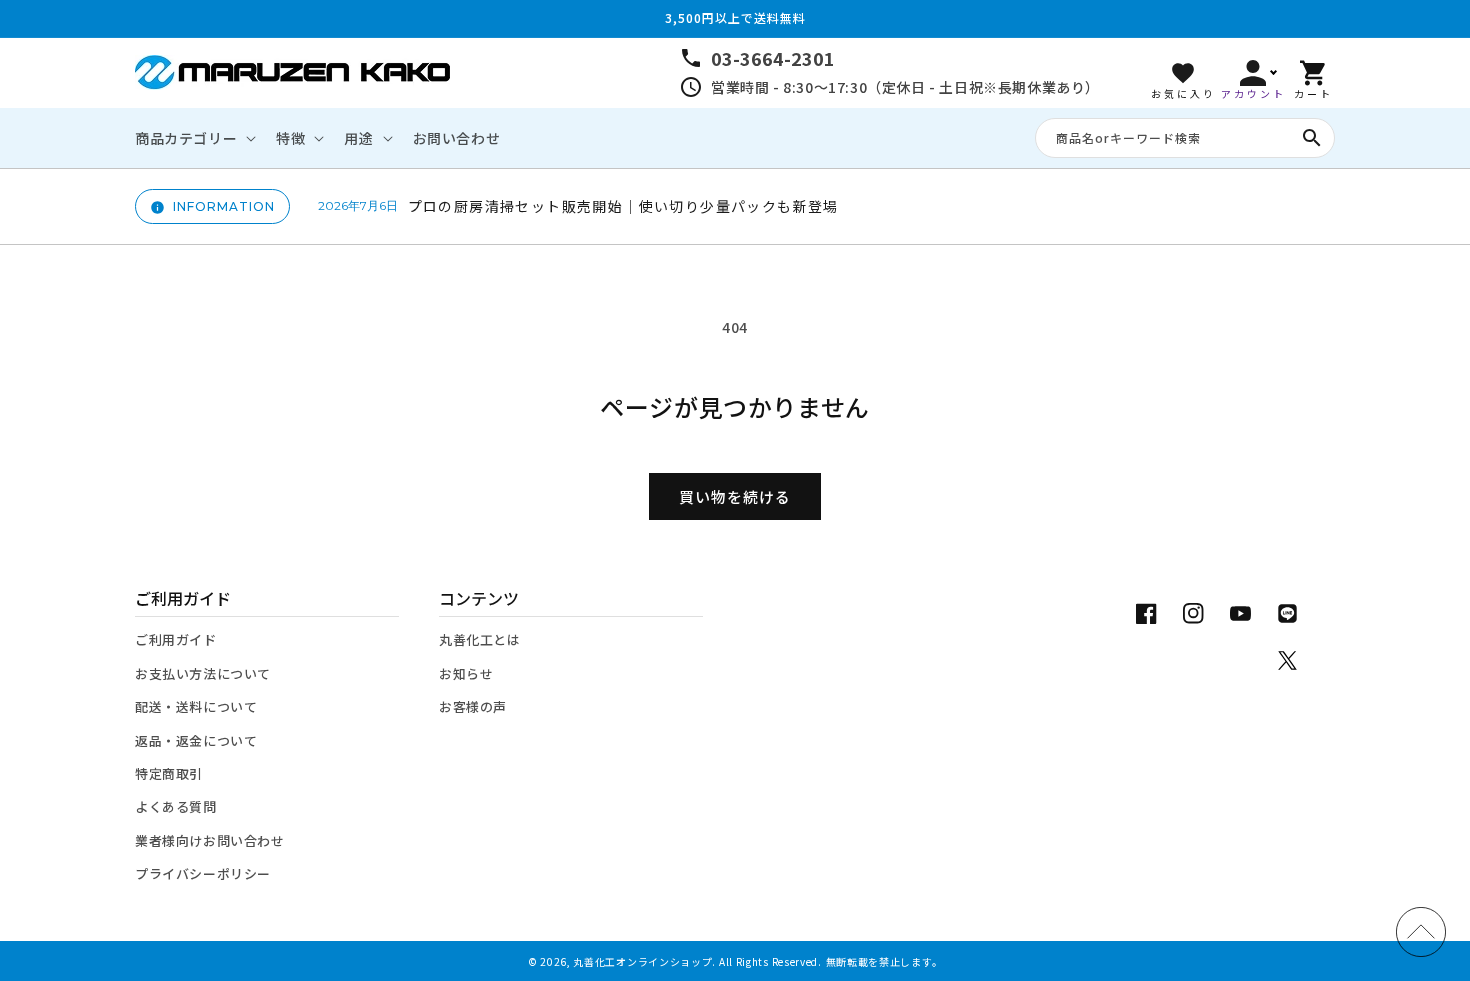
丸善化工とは (480, 639)
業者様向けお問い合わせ (210, 840)
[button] (193, 138)
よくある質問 (176, 806)
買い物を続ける (735, 496)
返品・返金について (196, 740)
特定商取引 (169, 773)
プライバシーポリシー (203, 873)
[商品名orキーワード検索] (1312, 138)
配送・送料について (196, 706)
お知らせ (466, 673)
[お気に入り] (1183, 73)
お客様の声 (473, 706)
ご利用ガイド (176, 639)
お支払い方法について (203, 673)
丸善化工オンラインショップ (642, 961)
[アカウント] (1253, 73)
